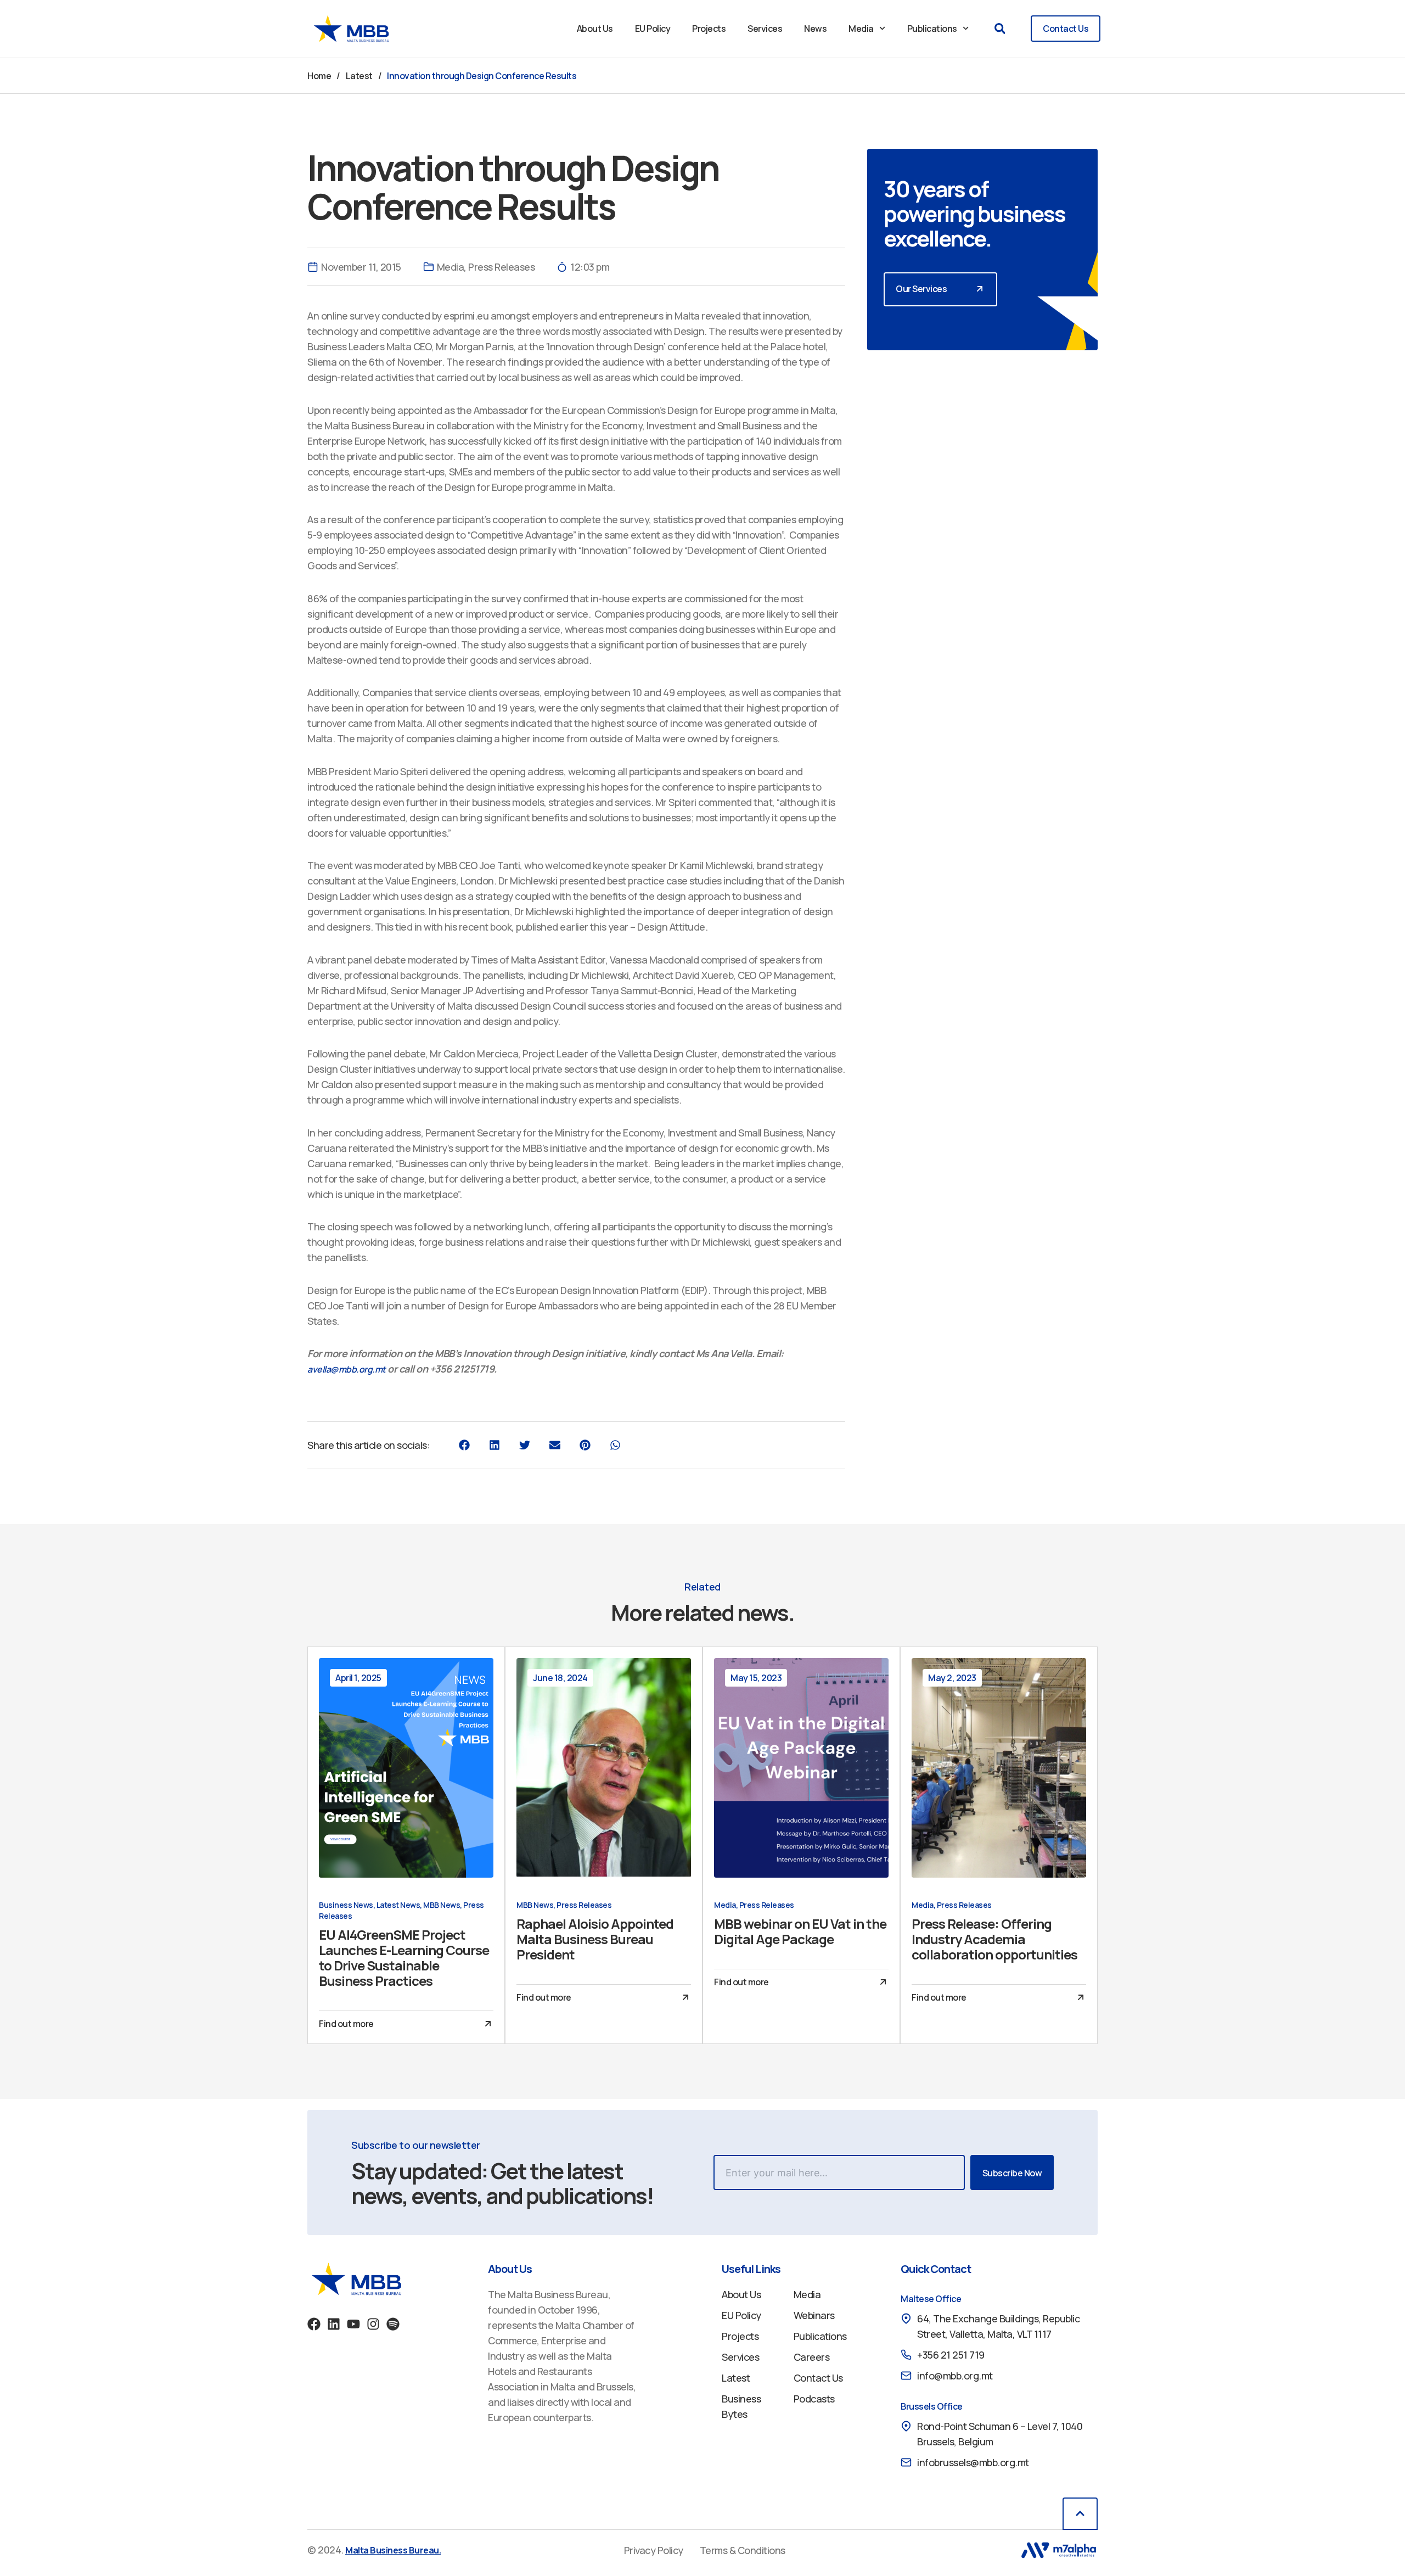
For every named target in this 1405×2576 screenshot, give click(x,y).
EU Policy (653, 29)
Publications (932, 29)
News (815, 29)
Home (319, 76)
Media (861, 29)
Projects (709, 29)
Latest (359, 76)
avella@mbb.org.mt (347, 1369)
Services (765, 29)
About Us (595, 29)
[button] (1000, 29)
